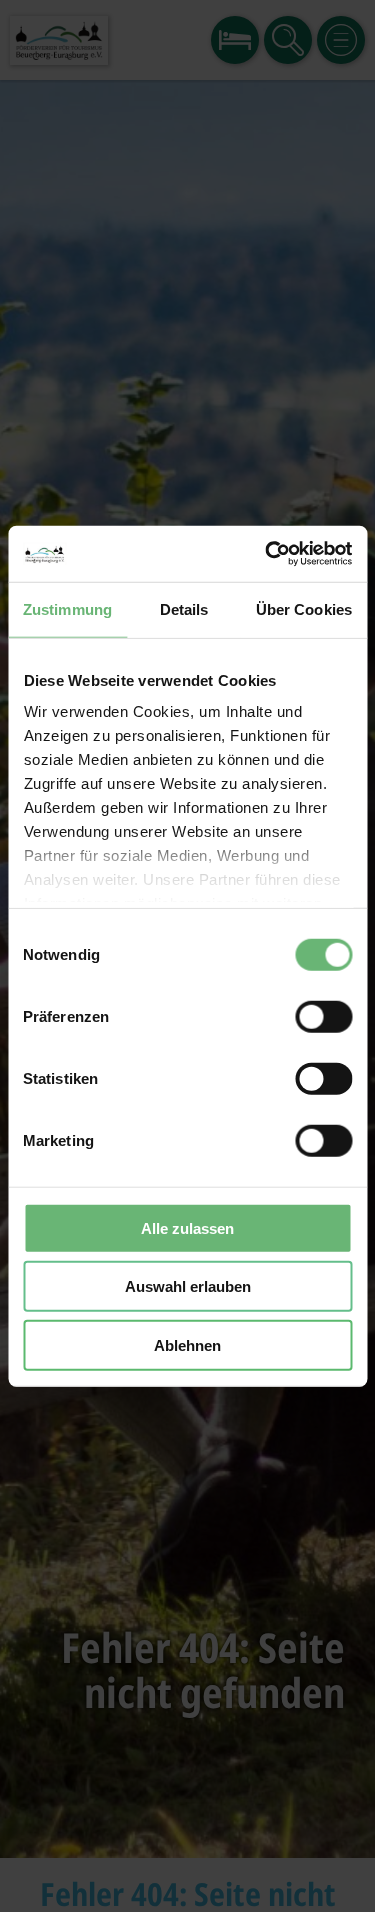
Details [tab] (184, 608)
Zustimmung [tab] (67, 608)
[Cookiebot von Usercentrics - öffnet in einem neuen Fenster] (267, 554)
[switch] (323, 1016)
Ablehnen (187, 1344)
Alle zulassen (187, 1227)
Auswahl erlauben (188, 1286)
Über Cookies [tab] (304, 608)
